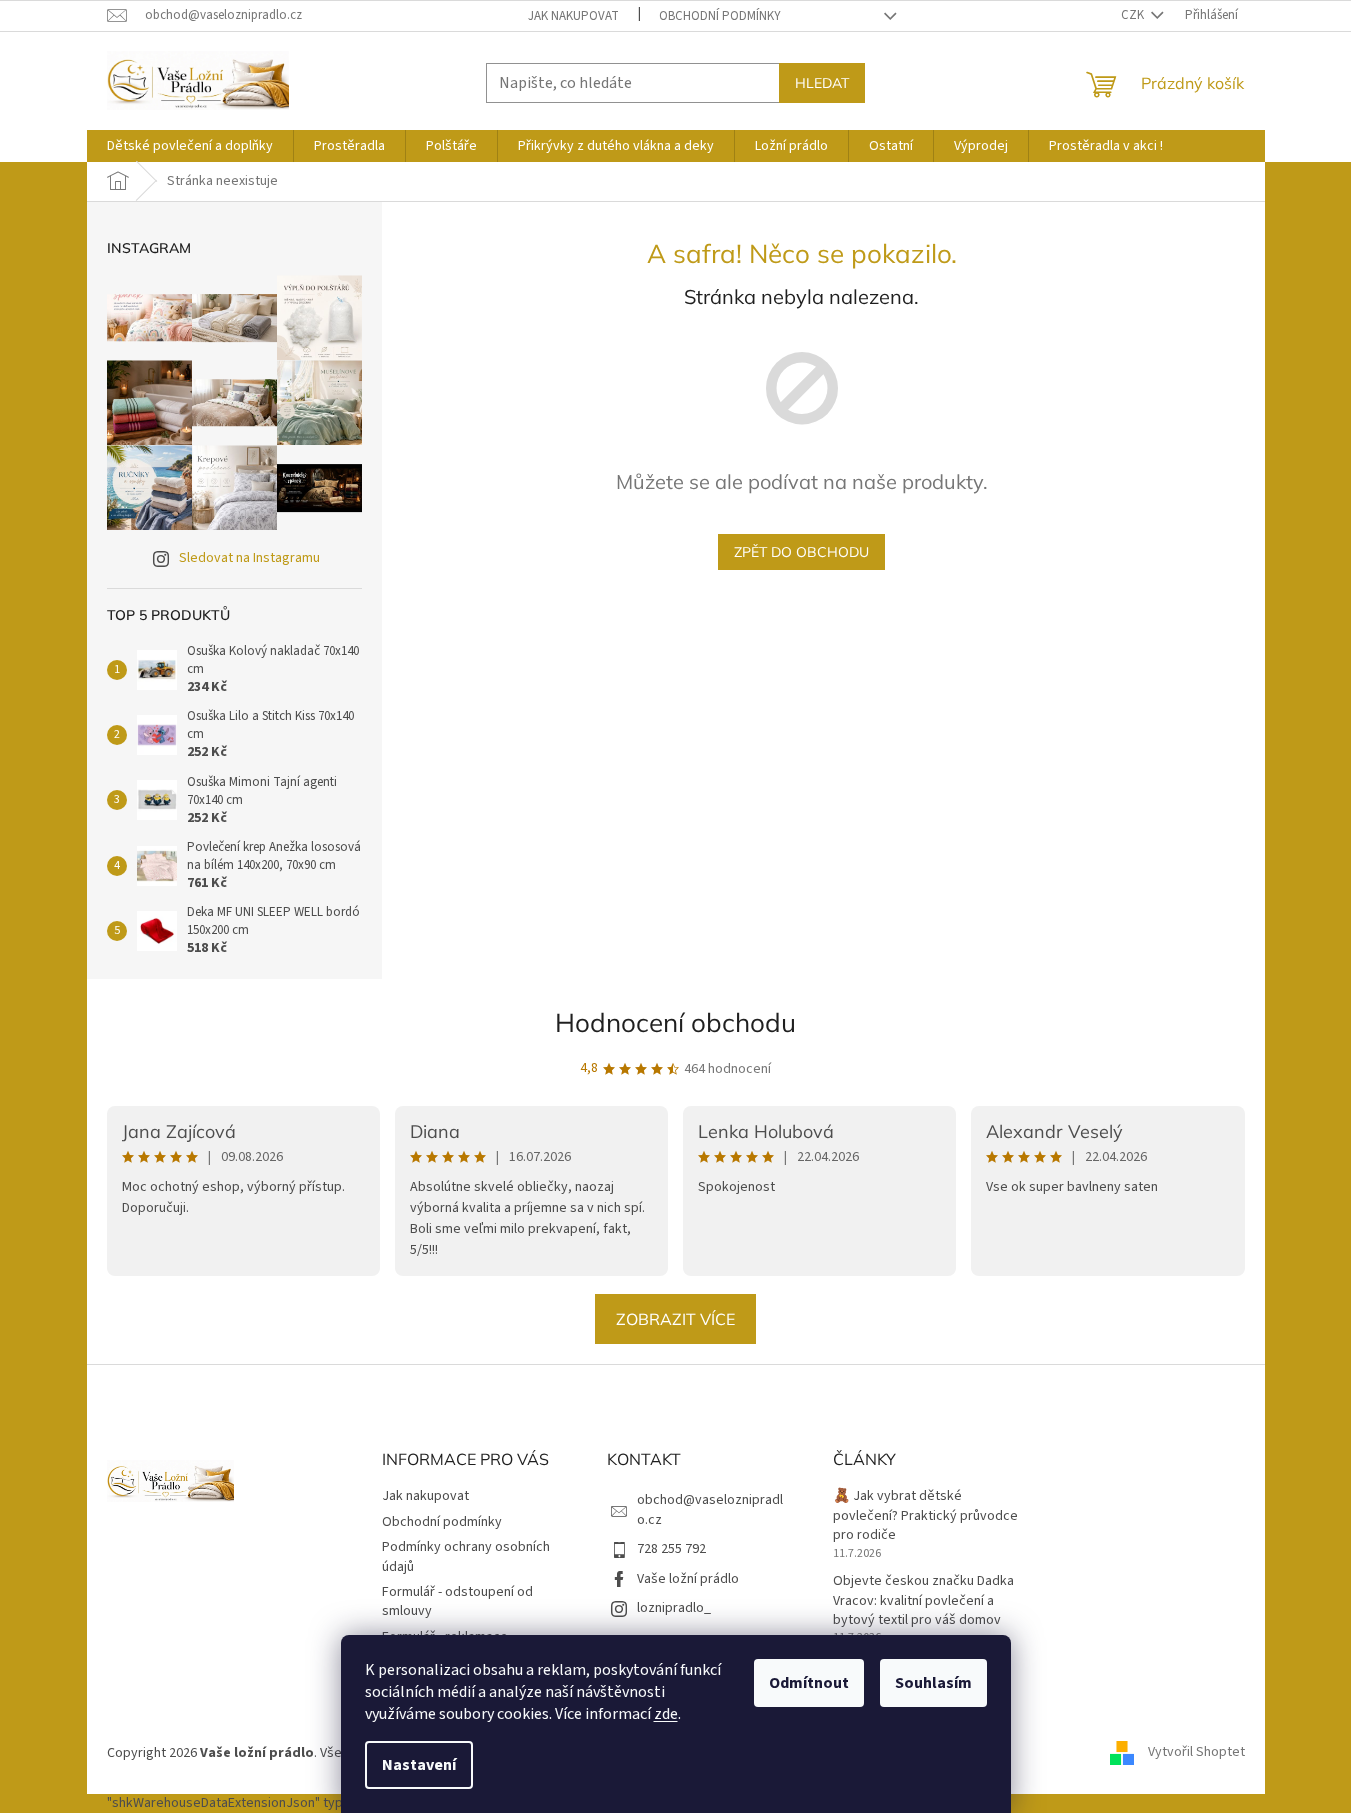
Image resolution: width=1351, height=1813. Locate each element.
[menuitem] (190, 146)
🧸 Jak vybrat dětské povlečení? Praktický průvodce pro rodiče (925, 1516)
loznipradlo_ (674, 1608)
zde (666, 1714)
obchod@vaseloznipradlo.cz (710, 1509)
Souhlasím (933, 1683)
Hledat (822, 83)
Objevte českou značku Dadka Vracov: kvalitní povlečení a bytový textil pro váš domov (923, 1601)
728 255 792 (671, 1549)
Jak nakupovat (573, 16)
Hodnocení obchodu (675, 1022)
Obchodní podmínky (720, 16)
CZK (1134, 15)
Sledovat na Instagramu (249, 558)
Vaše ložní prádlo (688, 1579)
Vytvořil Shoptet (1196, 1753)
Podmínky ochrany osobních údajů (466, 1556)
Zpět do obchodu (801, 552)
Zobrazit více (675, 1319)
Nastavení (419, 1765)
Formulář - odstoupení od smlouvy (457, 1601)
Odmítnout (809, 1683)
